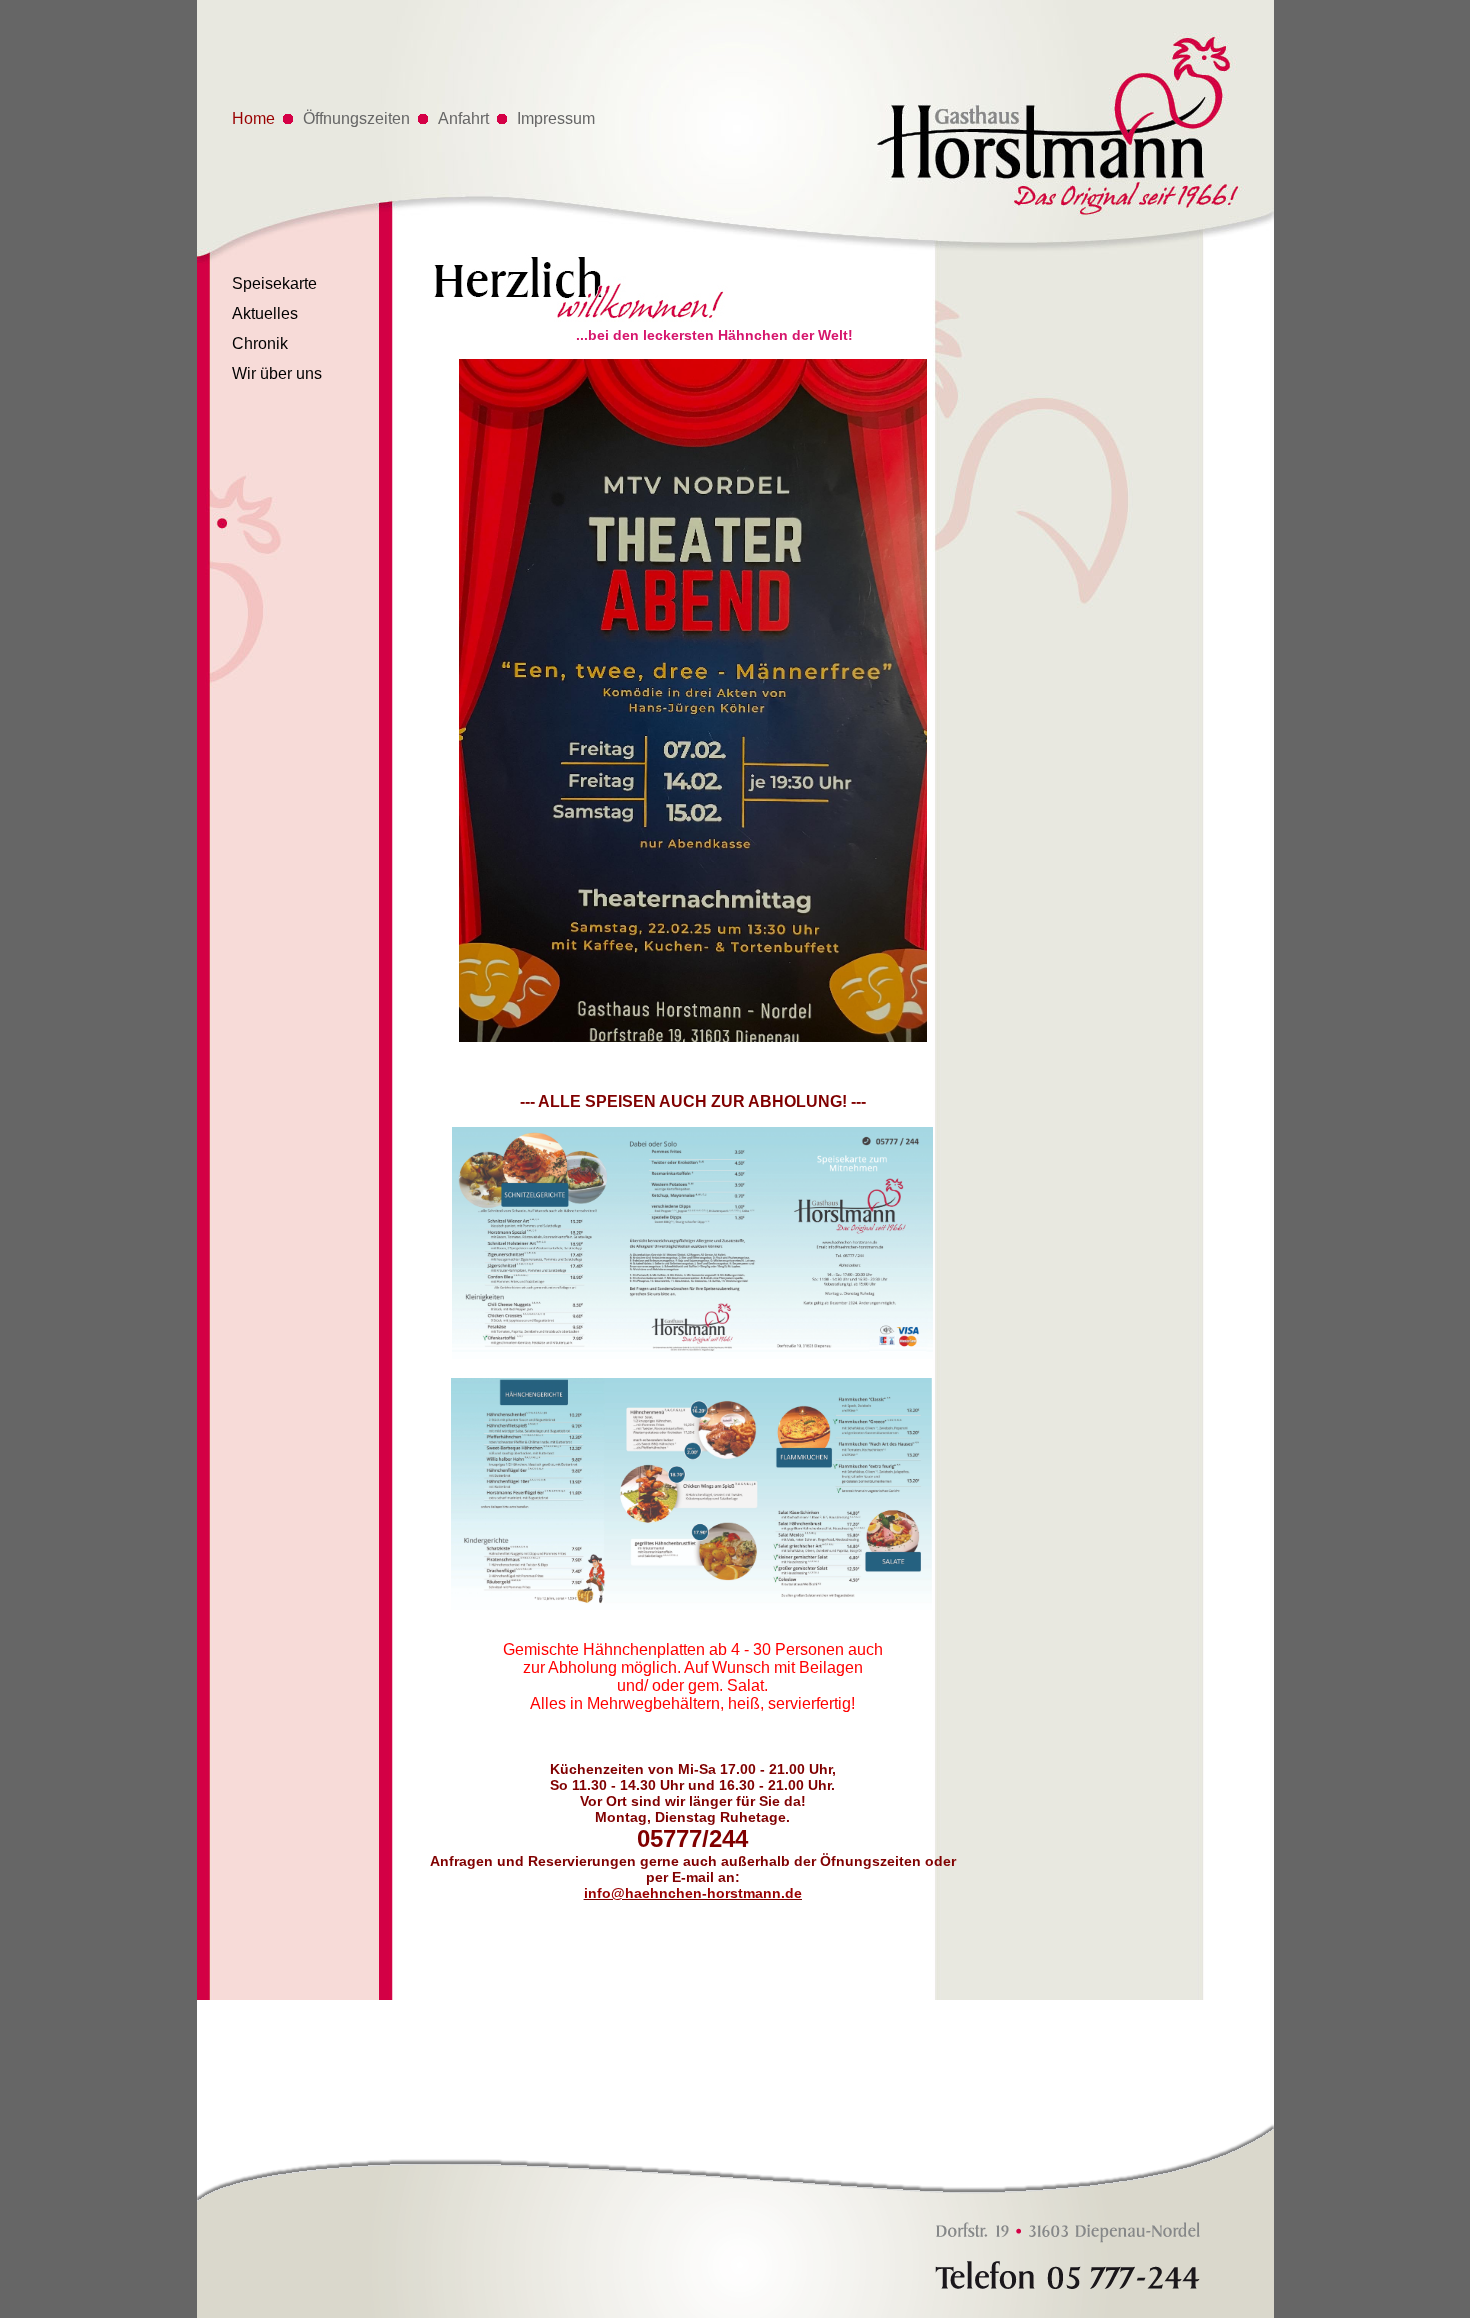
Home (253, 118)
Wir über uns (277, 373)
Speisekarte (274, 283)
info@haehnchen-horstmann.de (693, 1893)
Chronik (260, 343)
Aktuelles (265, 313)
